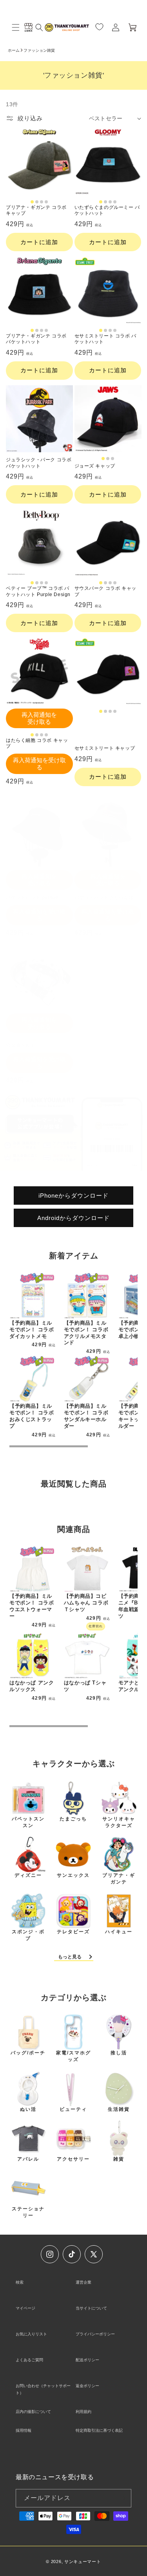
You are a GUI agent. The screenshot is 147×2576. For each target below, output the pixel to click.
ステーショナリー (28, 2212)
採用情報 (24, 2430)
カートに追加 (39, 242)
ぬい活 (28, 2109)
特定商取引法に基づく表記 (99, 2430)
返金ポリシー (87, 2386)
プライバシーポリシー (95, 2334)
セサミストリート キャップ (105, 748)
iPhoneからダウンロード (73, 1195)
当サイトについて (91, 2308)
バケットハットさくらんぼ (104, 897)
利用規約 (83, 2412)
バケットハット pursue (32, 897)
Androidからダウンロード (73, 1217)
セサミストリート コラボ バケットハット (105, 339)
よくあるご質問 (29, 2360)
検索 (20, 2282)
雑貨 (119, 2159)
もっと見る (70, 1957)
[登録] (122, 2498)
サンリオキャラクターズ (119, 1822)
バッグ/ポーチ (28, 2053)
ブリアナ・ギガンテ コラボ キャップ (36, 210)
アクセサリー (73, 2159)
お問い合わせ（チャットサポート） (43, 2389)
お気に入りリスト (31, 2334)
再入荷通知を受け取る (39, 718)
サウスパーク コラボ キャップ (105, 591)
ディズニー (28, 1875)
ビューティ (73, 2109)
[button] (16, 27)
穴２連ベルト (21, 1045)
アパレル (28, 2159)
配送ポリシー (87, 2360)
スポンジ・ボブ (28, 1935)
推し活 (119, 2053)
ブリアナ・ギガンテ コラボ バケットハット (36, 339)
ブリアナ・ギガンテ (119, 1879)
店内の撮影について (33, 2412)
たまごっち (73, 1819)
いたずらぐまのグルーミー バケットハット (107, 210)
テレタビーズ (73, 1932)
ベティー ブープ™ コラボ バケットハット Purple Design (38, 591)
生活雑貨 (119, 2109)
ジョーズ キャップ (95, 466)
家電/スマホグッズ (73, 2056)
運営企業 (83, 2282)
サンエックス (73, 1875)
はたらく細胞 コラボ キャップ (37, 743)
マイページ (25, 2308)
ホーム (14, 50)
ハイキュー (119, 1932)
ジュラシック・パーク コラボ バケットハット (39, 463)
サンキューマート (83, 2561)
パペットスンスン (28, 1822)
